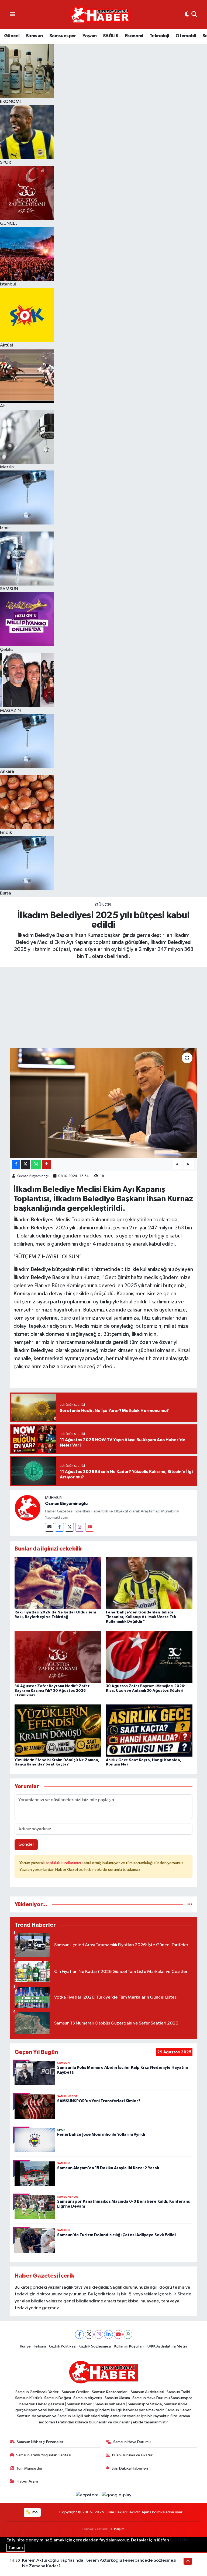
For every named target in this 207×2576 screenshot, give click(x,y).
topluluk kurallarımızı (64, 1863)
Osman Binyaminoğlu (34, 1176)
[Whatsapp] (128, 2334)
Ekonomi (134, 36)
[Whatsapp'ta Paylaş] (36, 1164)
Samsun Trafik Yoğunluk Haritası (44, 2455)
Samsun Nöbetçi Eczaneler (40, 2442)
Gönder (26, 1844)
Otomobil (186, 36)
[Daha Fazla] (46, 1164)
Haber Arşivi (27, 2481)
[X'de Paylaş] (26, 1164)
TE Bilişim (117, 2529)
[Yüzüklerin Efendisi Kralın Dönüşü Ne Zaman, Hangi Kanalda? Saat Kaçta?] (58, 1731)
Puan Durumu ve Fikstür (132, 2455)
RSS (35, 2512)
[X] (89, 2334)
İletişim (40, 2346)
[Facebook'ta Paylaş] (16, 1164)
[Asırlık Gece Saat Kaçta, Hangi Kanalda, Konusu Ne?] (149, 1731)
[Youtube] (90, 1527)
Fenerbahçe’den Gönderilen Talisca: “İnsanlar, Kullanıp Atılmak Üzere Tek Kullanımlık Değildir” (141, 1617)
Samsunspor (63, 36)
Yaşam (89, 36)
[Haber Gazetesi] (100, 15)
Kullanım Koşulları (129, 2346)
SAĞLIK (111, 36)
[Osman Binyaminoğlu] (27, 1508)
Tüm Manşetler (29, 2468)
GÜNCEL (103, 905)
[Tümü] (190, 1904)
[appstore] (88, 2495)
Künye (25, 2346)
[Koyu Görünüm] (187, 15)
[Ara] (194, 15)
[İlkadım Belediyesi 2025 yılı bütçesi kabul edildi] (104, 1103)
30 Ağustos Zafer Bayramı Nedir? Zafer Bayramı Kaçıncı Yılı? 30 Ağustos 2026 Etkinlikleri (52, 1691)
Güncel (12, 36)
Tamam (16, 2548)
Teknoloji (159, 36)
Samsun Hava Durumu (132, 2442)
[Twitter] (69, 1527)
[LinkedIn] (108, 2334)
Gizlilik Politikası (63, 2346)
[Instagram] (80, 1527)
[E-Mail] (49, 1527)
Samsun (34, 36)
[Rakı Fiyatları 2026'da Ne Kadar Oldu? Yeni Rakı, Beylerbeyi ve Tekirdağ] (58, 1583)
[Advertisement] (103, 1007)
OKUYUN (179, 2540)
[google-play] (117, 2495)
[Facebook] (59, 1527)
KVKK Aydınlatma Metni (167, 2346)
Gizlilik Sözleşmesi (95, 2346)
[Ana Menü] (13, 15)
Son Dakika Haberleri (130, 2468)
